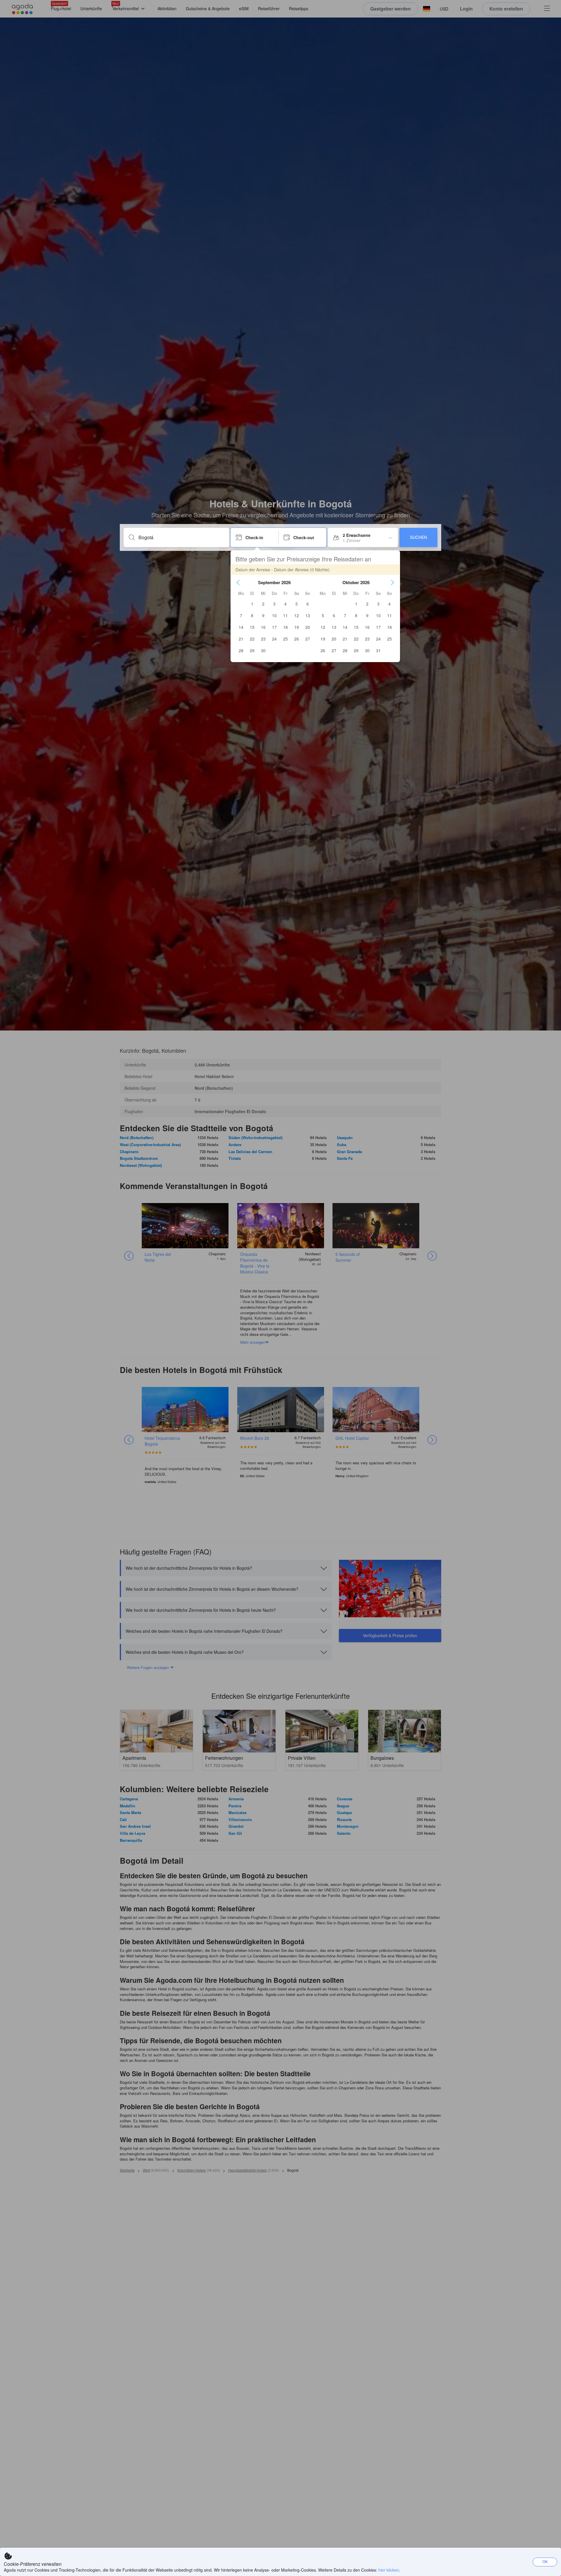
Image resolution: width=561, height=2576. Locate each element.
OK (545, 2562)
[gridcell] (252, 604)
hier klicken (389, 2570)
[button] (238, 582)
